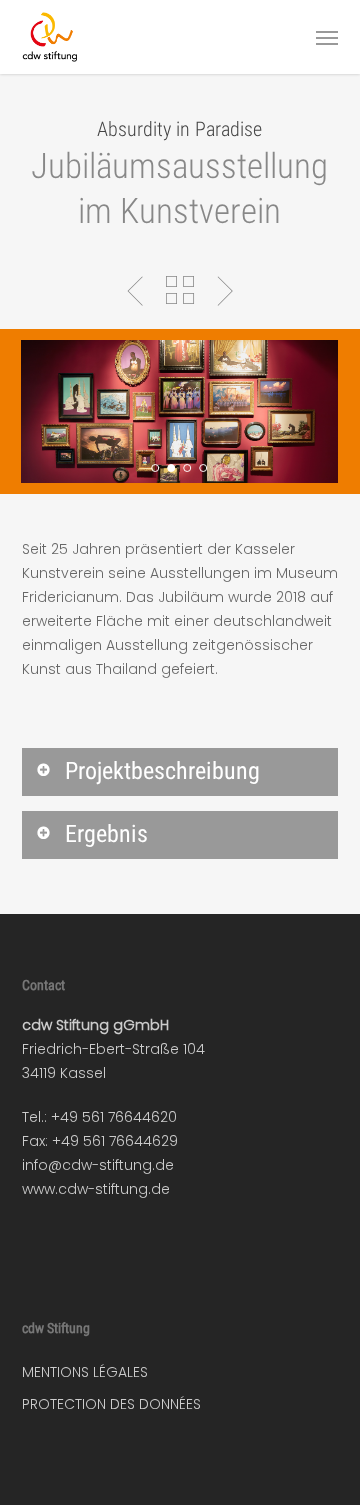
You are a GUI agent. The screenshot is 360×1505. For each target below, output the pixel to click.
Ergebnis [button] (106, 834)
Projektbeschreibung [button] (162, 771)
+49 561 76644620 (114, 1117)
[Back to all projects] (179, 290)
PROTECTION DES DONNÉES (111, 1404)
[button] (327, 37)
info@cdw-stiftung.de (98, 1165)
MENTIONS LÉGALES (85, 1372)
